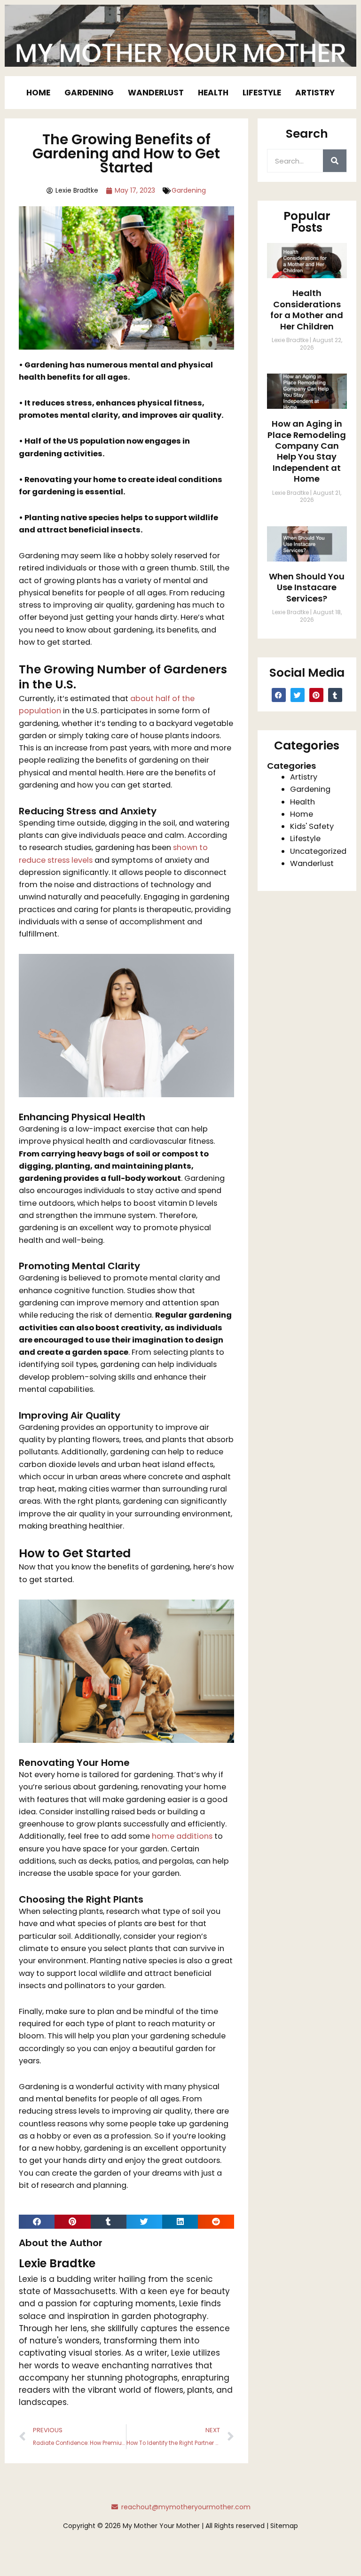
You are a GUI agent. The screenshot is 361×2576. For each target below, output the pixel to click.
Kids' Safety (312, 826)
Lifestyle (262, 93)
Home (38, 93)
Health (213, 93)
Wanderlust (156, 93)
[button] (37, 2222)
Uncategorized (318, 851)
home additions (182, 1836)
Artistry (315, 93)
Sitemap (284, 2526)
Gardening (89, 93)
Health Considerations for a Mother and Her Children (307, 309)
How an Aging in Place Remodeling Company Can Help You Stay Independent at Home (307, 451)
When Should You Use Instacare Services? (307, 587)
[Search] (335, 161)
